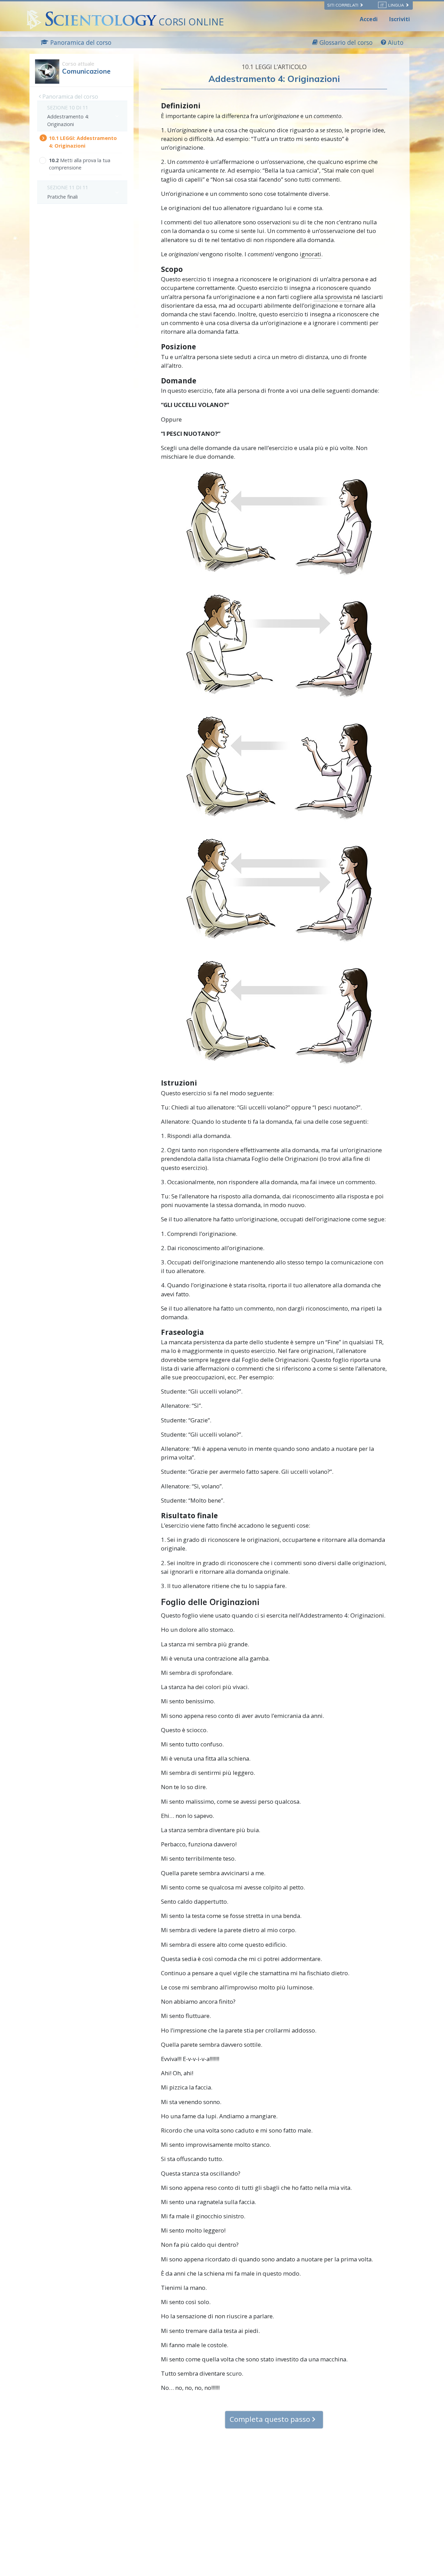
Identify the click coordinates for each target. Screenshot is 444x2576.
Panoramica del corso (70, 97)
